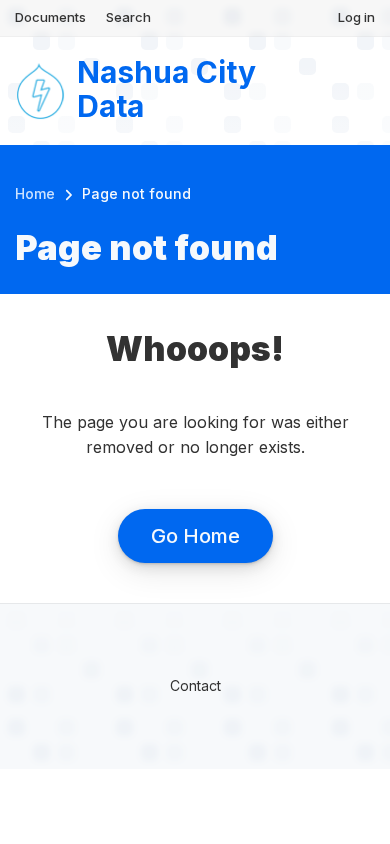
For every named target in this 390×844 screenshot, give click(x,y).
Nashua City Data (166, 89)
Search (128, 17)
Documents (50, 17)
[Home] (41, 89)
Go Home (195, 536)
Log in (356, 17)
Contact (195, 685)
